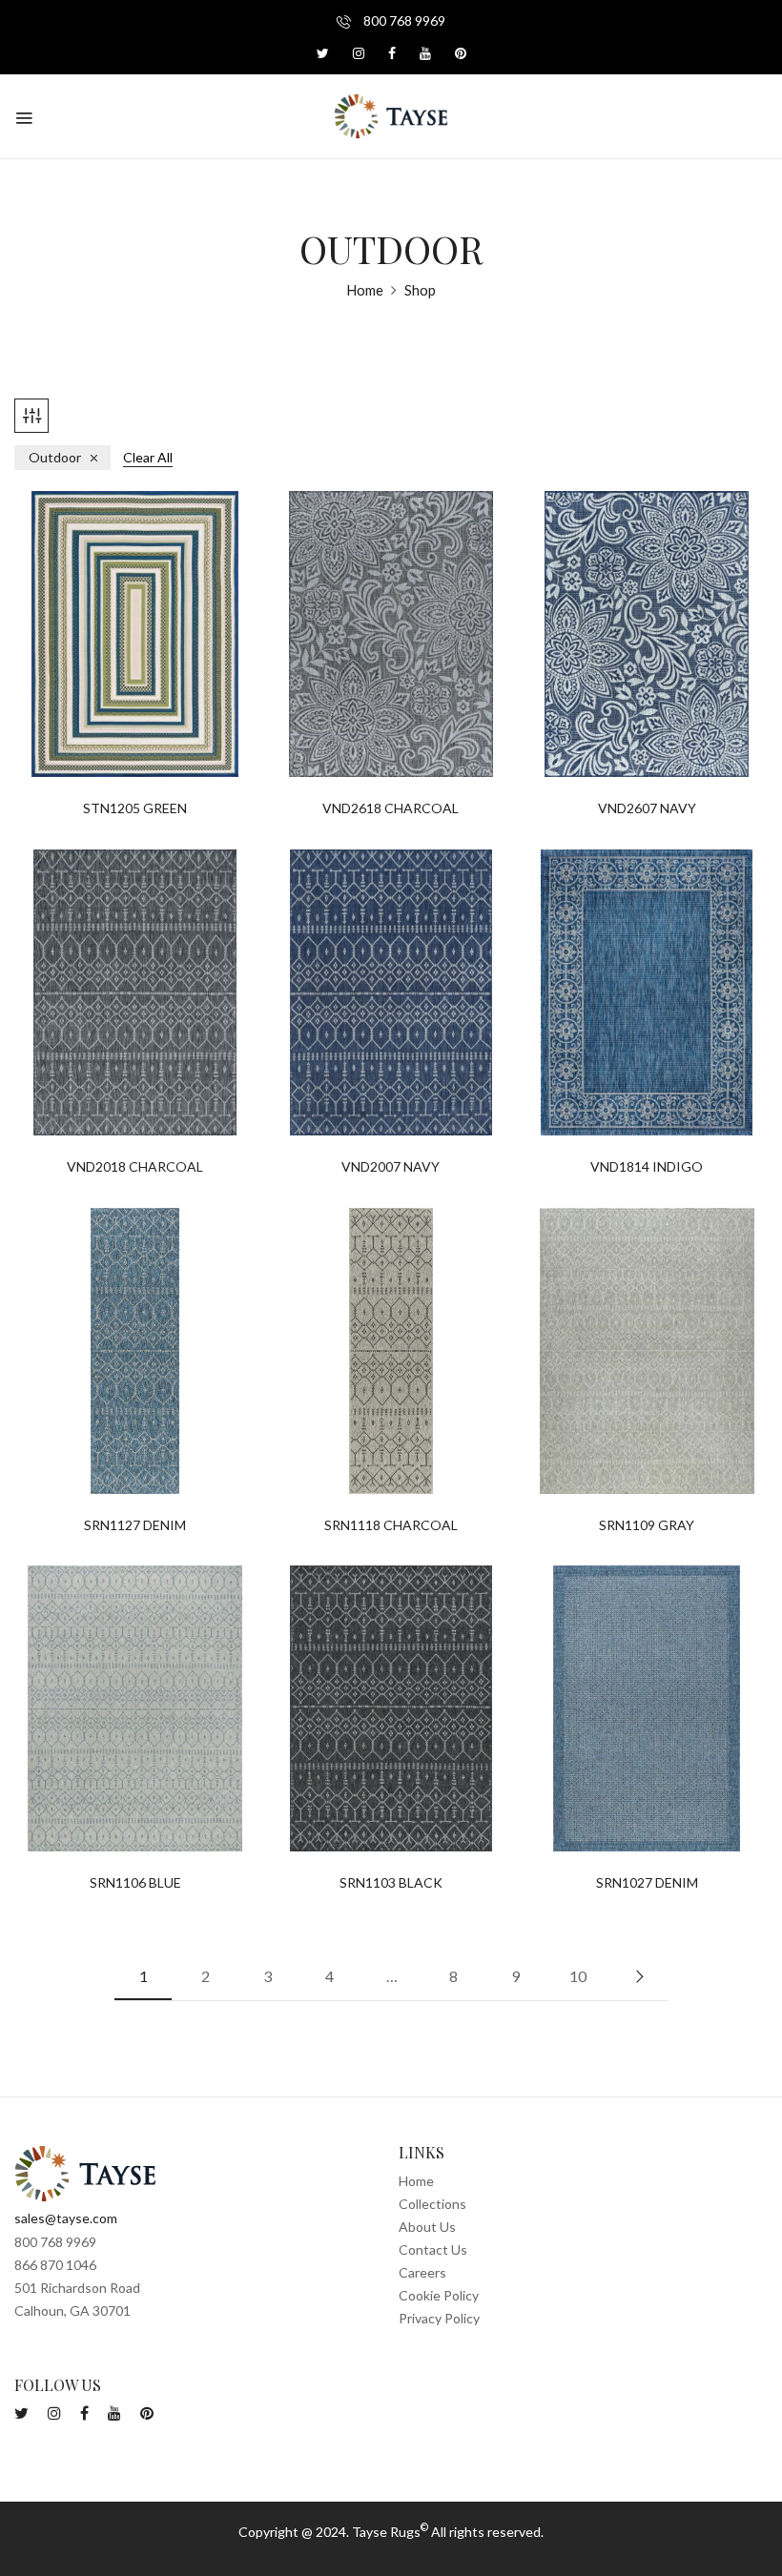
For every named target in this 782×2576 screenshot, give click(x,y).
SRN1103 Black (391, 1883)
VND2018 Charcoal (135, 1167)
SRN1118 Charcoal (391, 1525)
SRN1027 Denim (647, 1883)
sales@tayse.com (66, 2218)
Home (365, 290)
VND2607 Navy (647, 808)
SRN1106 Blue (135, 1883)
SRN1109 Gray (647, 1525)
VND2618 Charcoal (391, 808)
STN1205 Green (135, 808)
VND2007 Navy (391, 1167)
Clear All (148, 457)
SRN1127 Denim (135, 1525)
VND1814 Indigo (647, 1167)
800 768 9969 (403, 20)
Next (639, 1976)
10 (578, 1976)
